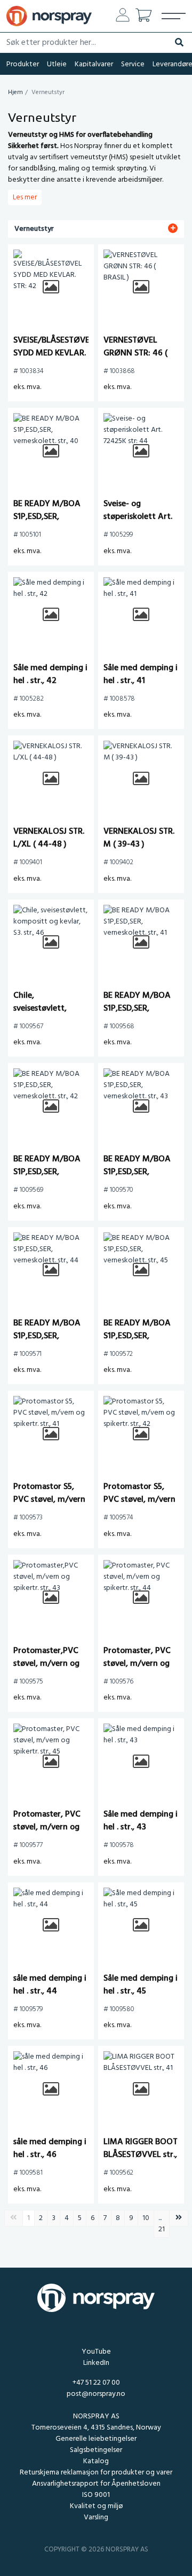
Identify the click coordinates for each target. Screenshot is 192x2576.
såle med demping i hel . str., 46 (50, 2148)
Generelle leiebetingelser (96, 2439)
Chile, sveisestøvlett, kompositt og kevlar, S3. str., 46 (46, 1015)
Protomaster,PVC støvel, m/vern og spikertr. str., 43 (46, 1664)
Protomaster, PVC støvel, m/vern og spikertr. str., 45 (47, 1827)
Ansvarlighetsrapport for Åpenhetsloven (96, 2484)
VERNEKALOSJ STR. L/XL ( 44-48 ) (49, 838)
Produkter (23, 64)
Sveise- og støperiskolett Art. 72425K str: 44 (138, 517)
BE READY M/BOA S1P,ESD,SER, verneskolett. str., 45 (137, 1343)
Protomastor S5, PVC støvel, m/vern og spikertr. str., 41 (49, 1500)
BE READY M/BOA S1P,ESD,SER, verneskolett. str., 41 (141, 1008)
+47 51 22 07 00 (96, 2383)
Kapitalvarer (94, 64)
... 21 (162, 2224)
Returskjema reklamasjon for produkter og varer (96, 2473)
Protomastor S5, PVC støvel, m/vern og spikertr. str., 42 (139, 1500)
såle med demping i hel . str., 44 (50, 1985)
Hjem (15, 92)
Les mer (25, 197)
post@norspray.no (96, 2394)
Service (133, 64)
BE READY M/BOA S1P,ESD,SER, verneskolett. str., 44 (47, 1343)
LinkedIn (96, 2363)
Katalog (96, 2461)
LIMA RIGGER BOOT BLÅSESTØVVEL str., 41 (141, 2155)
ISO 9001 (96, 2495)
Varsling (96, 2517)
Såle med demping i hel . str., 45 (141, 1985)
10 (146, 2218)
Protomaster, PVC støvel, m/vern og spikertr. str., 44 (137, 1664)
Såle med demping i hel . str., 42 (50, 674)
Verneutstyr (34, 229)
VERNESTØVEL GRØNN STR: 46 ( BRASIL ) (135, 353)
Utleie (57, 64)
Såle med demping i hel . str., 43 (141, 1821)
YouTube (96, 2352)
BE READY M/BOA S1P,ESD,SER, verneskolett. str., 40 (47, 523)
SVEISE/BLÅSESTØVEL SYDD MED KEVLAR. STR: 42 (54, 353)
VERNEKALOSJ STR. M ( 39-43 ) (139, 838)
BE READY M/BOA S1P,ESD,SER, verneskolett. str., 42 (47, 1178)
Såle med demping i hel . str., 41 (141, 674)
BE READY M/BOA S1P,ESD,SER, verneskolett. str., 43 (137, 1178)
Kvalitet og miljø (96, 2506)
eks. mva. (27, 387)
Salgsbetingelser (96, 2450)
